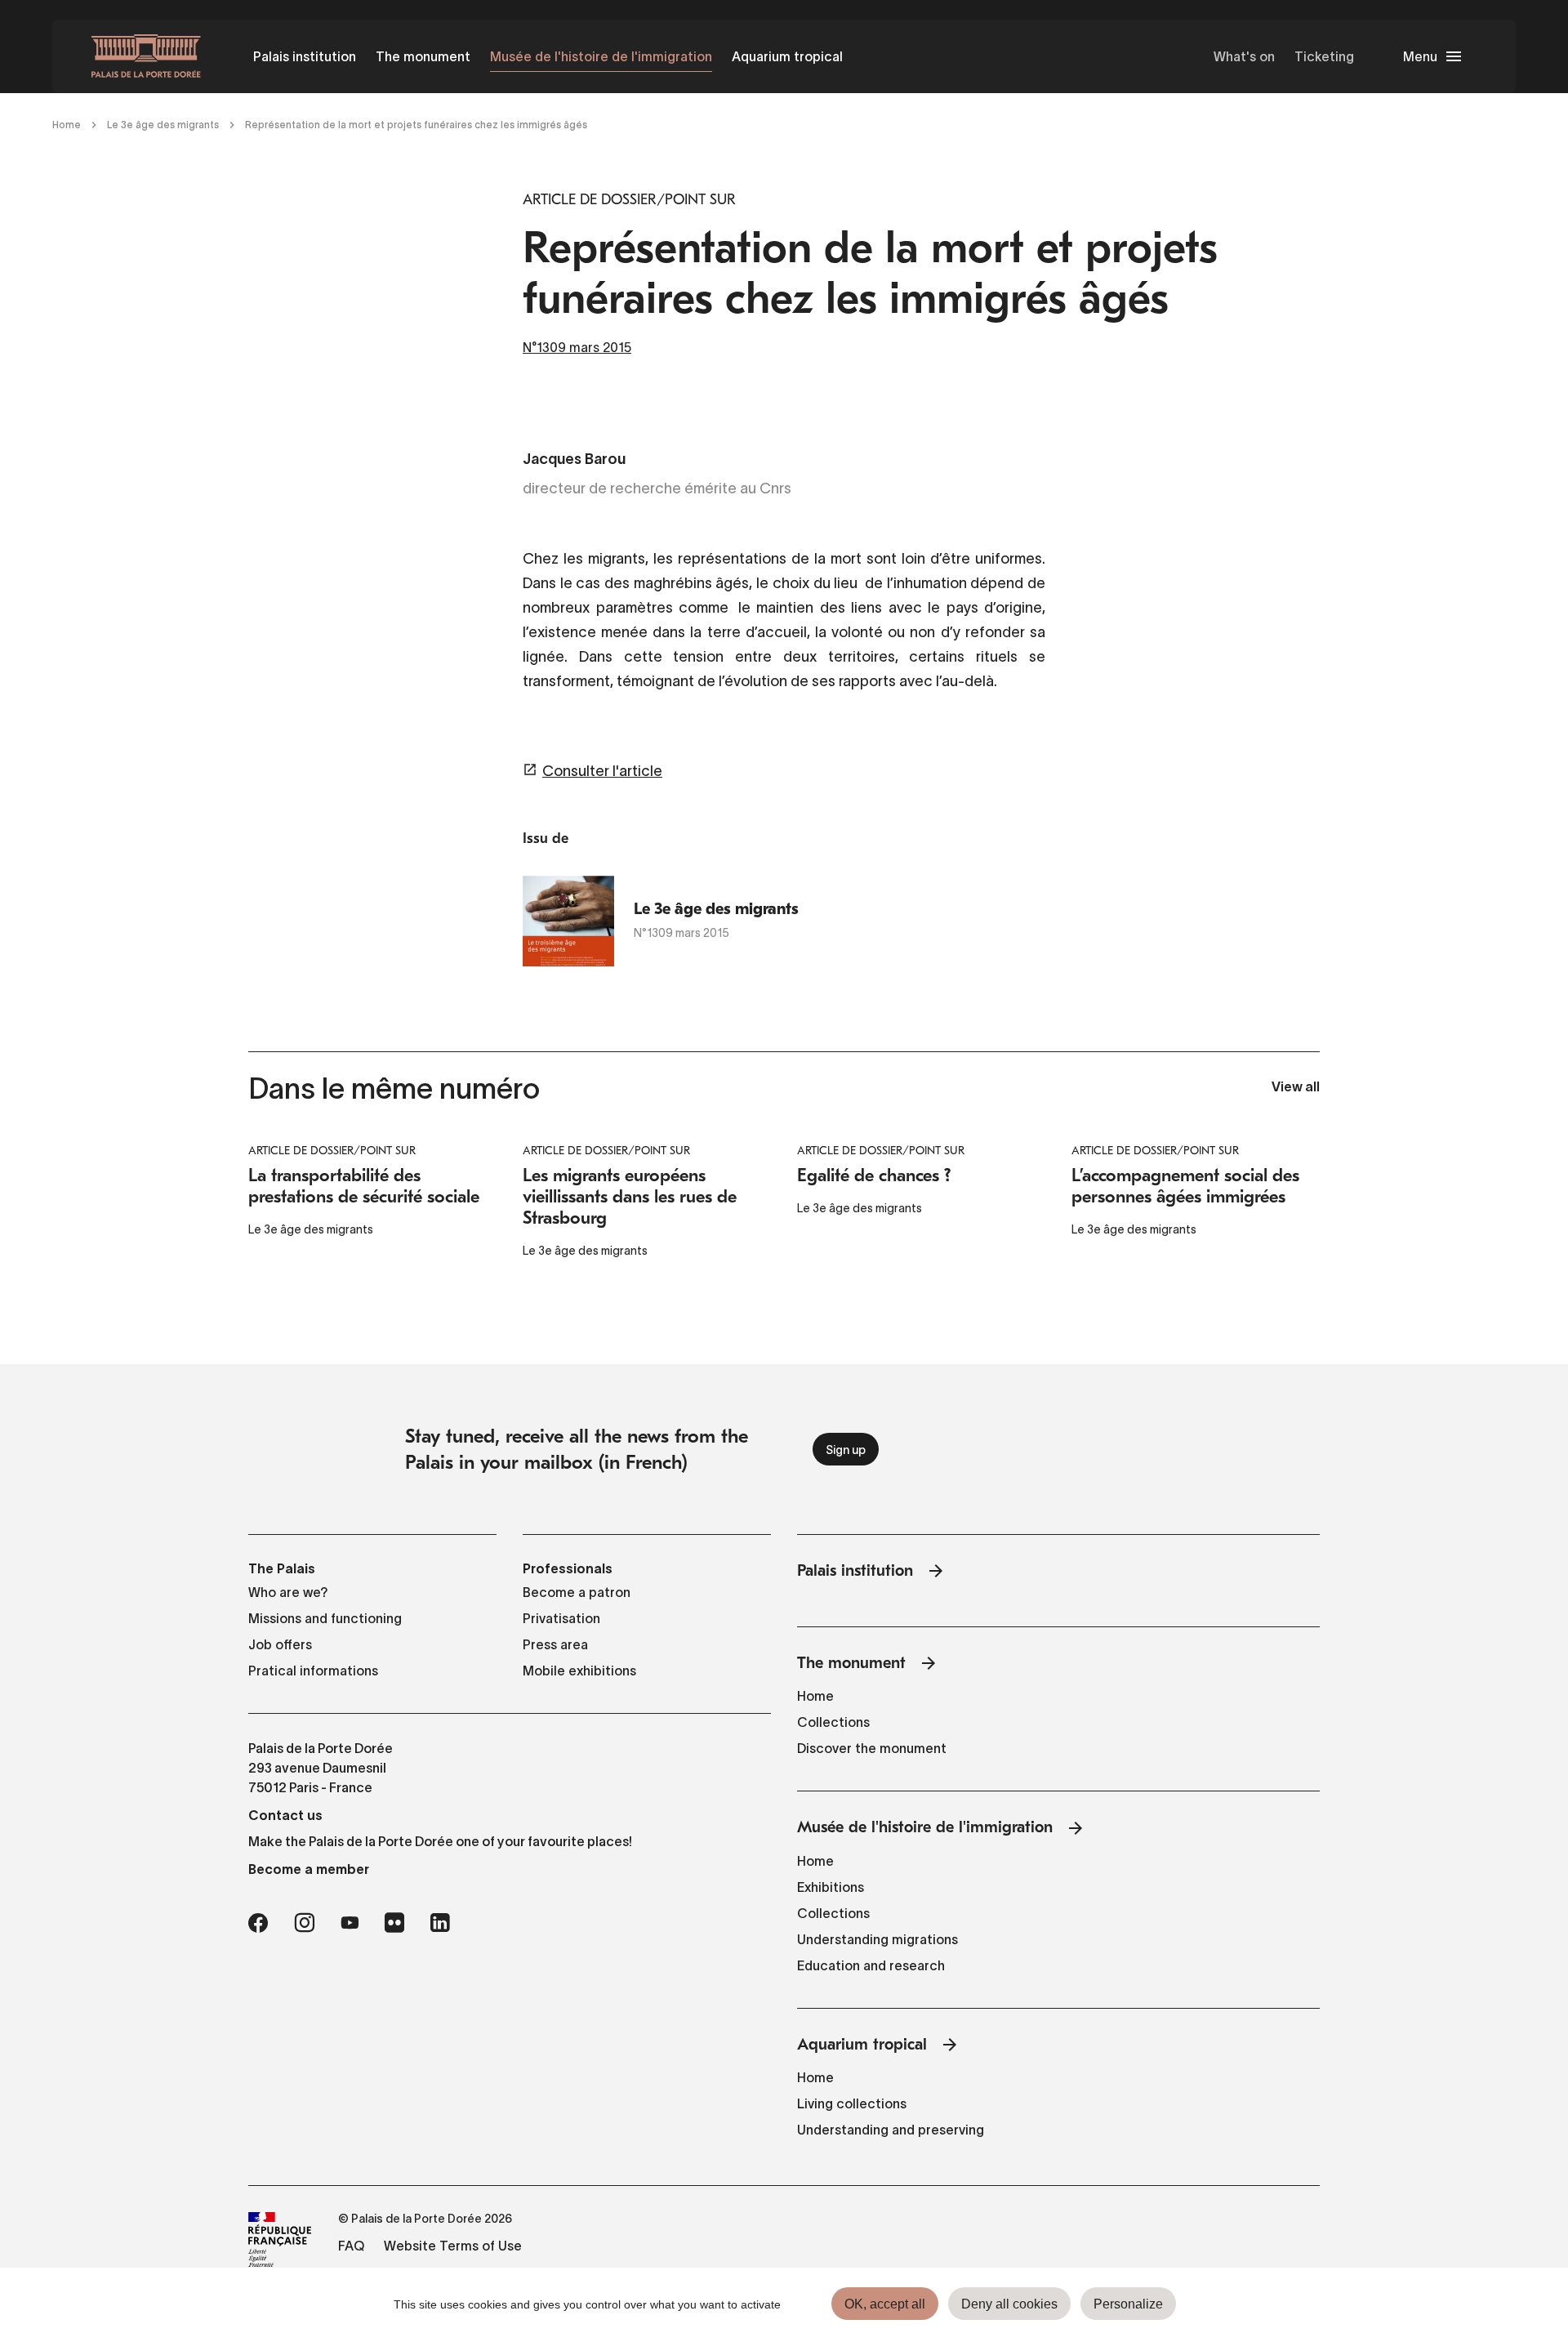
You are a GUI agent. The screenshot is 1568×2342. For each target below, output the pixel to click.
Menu (1420, 56)
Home (67, 125)
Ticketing (1324, 56)
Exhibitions (831, 1887)
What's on (1244, 56)
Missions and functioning (325, 1618)
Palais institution (305, 56)
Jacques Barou (574, 460)
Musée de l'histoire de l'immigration (601, 56)
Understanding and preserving (891, 2130)
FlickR (394, 1923)
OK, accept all (885, 2304)
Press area (555, 1644)
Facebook (258, 1923)
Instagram (304, 1923)
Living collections (852, 2103)
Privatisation (561, 1618)
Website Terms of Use (453, 2246)
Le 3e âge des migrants (163, 125)
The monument (423, 56)
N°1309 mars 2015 (577, 347)
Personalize (1128, 2304)
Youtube (350, 1923)
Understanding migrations (878, 1939)
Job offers (280, 1644)
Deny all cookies (1009, 2304)
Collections (833, 1722)
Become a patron (577, 1592)
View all (1296, 1088)
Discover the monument (872, 1748)
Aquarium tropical (787, 56)
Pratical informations (313, 1671)
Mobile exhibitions (579, 1671)
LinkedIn (440, 1923)
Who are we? (288, 1592)
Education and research (871, 1965)
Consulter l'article (602, 771)
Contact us (285, 1815)
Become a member (309, 1869)
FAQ (351, 2246)
